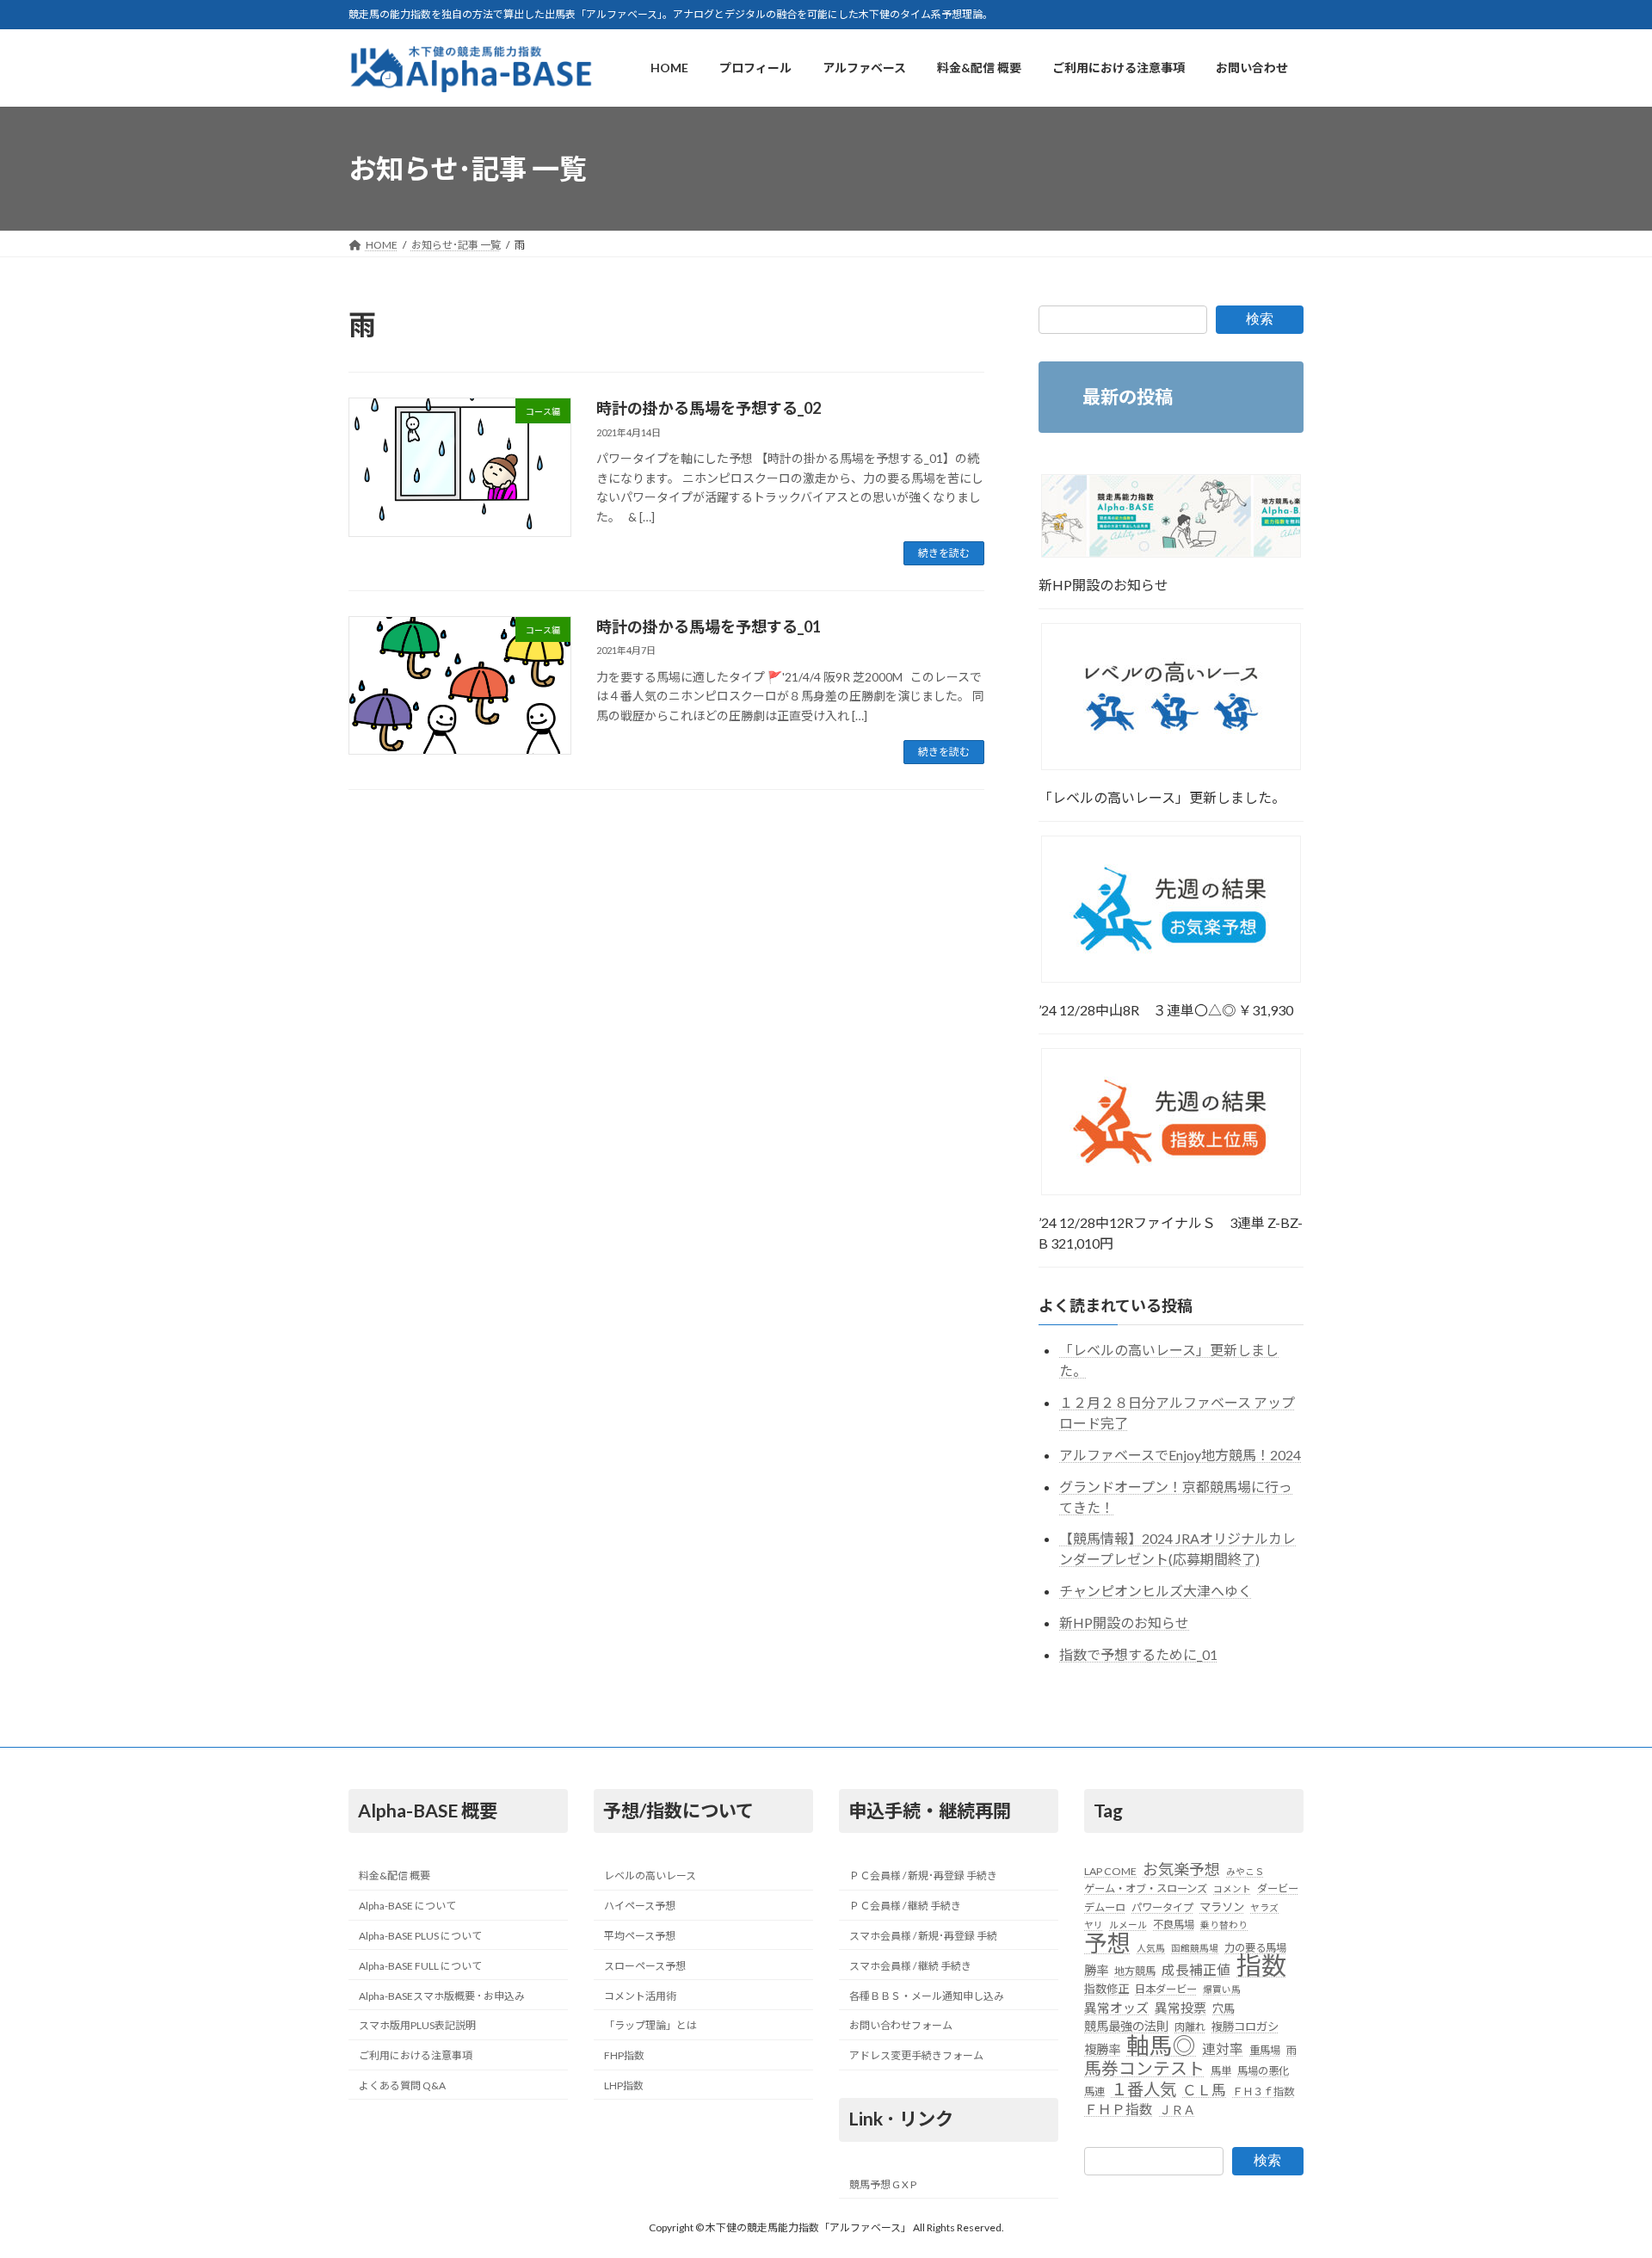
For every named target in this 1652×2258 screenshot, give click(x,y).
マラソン (1222, 1907)
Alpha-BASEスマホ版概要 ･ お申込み (442, 1996)
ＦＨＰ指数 (1119, 2109)
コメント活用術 (640, 1996)
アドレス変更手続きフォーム (916, 2055)
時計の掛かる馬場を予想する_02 (709, 408)
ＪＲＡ (1177, 2110)
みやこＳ (1245, 1871)
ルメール (1128, 1925)
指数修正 (1106, 1990)
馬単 (1221, 2071)
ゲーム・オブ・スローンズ (1146, 1889)
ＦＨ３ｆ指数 (1263, 2091)
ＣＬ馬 (1204, 2090)
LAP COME (1110, 1871)
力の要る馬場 (1255, 1948)
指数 (1261, 1965)
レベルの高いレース (650, 1876)
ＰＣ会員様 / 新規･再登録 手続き (923, 1876)
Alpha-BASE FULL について (420, 1966)
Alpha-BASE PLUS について (420, 1936)
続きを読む (944, 553)
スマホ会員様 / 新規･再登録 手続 (923, 1936)
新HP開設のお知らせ (1103, 585)
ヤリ (1094, 1925)
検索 (1260, 319)
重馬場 (1265, 2050)
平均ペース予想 (640, 1936)
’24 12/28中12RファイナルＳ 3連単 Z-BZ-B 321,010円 (1171, 1233)
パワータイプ (1162, 1907)
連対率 (1223, 2049)
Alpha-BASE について (407, 1906)
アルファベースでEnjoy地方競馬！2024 (1180, 1455)
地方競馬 (1135, 1971)
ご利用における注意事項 (416, 2055)
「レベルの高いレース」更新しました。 (1162, 797)
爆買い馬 (1222, 1990)
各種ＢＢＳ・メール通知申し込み (927, 1996)
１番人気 (1143, 2089)
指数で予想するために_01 (1138, 1654)
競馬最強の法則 (1126, 2026)
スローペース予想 (645, 1966)
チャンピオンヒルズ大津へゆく (1156, 1592)
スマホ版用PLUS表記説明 (417, 2026)
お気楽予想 (1181, 1869)
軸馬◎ (1161, 2045)
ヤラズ (1264, 1907)
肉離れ (1190, 2027)
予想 (1107, 1943)
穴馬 (1224, 2008)
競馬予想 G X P (883, 2184)
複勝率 (1102, 2049)
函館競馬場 (1195, 1948)
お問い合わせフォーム (901, 2026)
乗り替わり (1224, 1925)
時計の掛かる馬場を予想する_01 (709, 626)
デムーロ (1105, 1907)
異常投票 (1180, 2008)
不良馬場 (1174, 1925)
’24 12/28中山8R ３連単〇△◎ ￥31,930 (1166, 1010)
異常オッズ (1116, 2008)
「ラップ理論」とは (650, 2026)
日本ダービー (1166, 1990)
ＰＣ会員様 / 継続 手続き (905, 1906)
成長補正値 (1196, 1970)
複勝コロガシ (1245, 2027)
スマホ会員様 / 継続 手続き (910, 1966)
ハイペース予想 (640, 1906)
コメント (1232, 1889)
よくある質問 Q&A (402, 2085)
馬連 (1094, 2091)
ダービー (1278, 1889)
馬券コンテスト (1144, 2068)
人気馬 (1151, 1948)
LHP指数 (624, 2085)
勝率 (1096, 1970)
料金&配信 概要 (395, 1876)
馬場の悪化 (1263, 2071)
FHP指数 (624, 2055)
